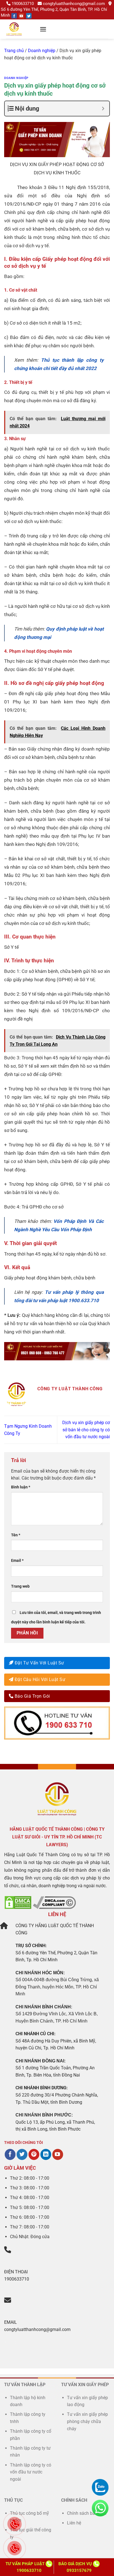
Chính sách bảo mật (87, 2513)
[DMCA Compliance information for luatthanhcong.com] (54, 1902)
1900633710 (23, 4)
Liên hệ (74, 2523)
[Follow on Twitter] (29, 16)
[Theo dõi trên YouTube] (58, 2154)
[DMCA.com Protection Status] (18, 1902)
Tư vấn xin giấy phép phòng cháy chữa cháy (87, 2421)
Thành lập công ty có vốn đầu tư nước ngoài (31, 2472)
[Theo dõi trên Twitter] (22, 2154)
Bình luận (21, 1487)
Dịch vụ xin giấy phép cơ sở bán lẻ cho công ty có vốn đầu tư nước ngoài (86, 1430)
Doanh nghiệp (42, 51)
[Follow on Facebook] (14, 16)
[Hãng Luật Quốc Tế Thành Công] (21, 29)
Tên (16, 1535)
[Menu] (43, 29)
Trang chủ (14, 51)
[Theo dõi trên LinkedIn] (46, 2154)
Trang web (20, 1586)
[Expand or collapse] (103, 109)
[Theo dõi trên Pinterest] (34, 2154)
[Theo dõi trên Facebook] (10, 2154)
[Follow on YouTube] (21, 16)
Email (17, 1561)
